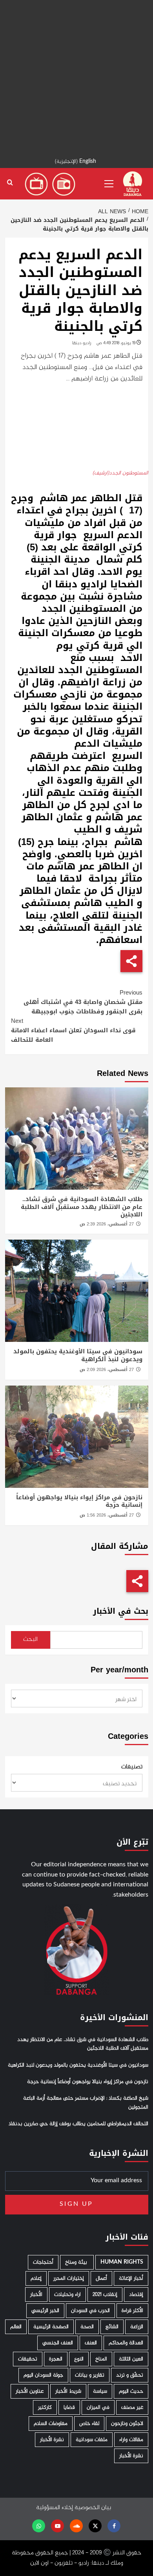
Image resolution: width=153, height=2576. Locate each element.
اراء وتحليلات (67, 2295)
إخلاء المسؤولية (55, 2508)
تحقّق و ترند (130, 2375)
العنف (91, 2343)
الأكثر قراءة (132, 2311)
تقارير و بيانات (90, 2375)
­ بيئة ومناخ (77, 2262)
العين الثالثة (131, 2359)
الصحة (87, 2327)
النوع (79, 2359)
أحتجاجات (43, 2262)
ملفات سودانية (92, 2440)
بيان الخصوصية (93, 2508)
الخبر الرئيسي (45, 2311)
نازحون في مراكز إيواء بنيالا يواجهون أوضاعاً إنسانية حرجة (79, 1501)
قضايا (69, 2407)
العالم (16, 2327)
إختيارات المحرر (69, 2278)
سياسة (100, 2391)
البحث (30, 1640)
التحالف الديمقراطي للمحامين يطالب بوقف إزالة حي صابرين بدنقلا (78, 2124)
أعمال (101, 2278)
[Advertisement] (76, 77)
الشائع (112, 2327)
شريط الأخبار (68, 2391)
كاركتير (45, 2407)
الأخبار (36, 2295)
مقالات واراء (131, 2440)
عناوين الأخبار (30, 2391)
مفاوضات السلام (51, 2424)
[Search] (10, 183)
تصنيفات (132, 1767)
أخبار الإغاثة (131, 2278)
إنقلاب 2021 (105, 2295)
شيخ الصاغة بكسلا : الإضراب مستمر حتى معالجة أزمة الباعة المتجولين (86, 2103)
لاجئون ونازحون (127, 2424)
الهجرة (56, 2359)
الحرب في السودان (90, 2311)
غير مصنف (132, 2407)
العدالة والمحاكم (126, 2343)
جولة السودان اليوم (43, 2375)
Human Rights (122, 2262)
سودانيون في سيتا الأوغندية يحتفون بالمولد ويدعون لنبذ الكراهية (78, 1355)
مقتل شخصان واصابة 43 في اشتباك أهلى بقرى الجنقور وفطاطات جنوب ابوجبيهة (83, 1002)
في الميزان (98, 2407)
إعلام (36, 2278)
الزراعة (137, 2327)
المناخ (101, 2359)
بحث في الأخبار (121, 1611)
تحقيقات (28, 2359)
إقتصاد (136, 2295)
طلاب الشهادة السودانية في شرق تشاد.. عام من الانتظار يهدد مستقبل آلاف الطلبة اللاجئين (82, 1207)
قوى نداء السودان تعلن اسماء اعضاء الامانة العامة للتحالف (73, 1030)
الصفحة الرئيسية (51, 2327)
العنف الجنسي (58, 2343)
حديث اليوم (131, 2391)
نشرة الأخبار (52, 2440)
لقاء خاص (89, 2424)
